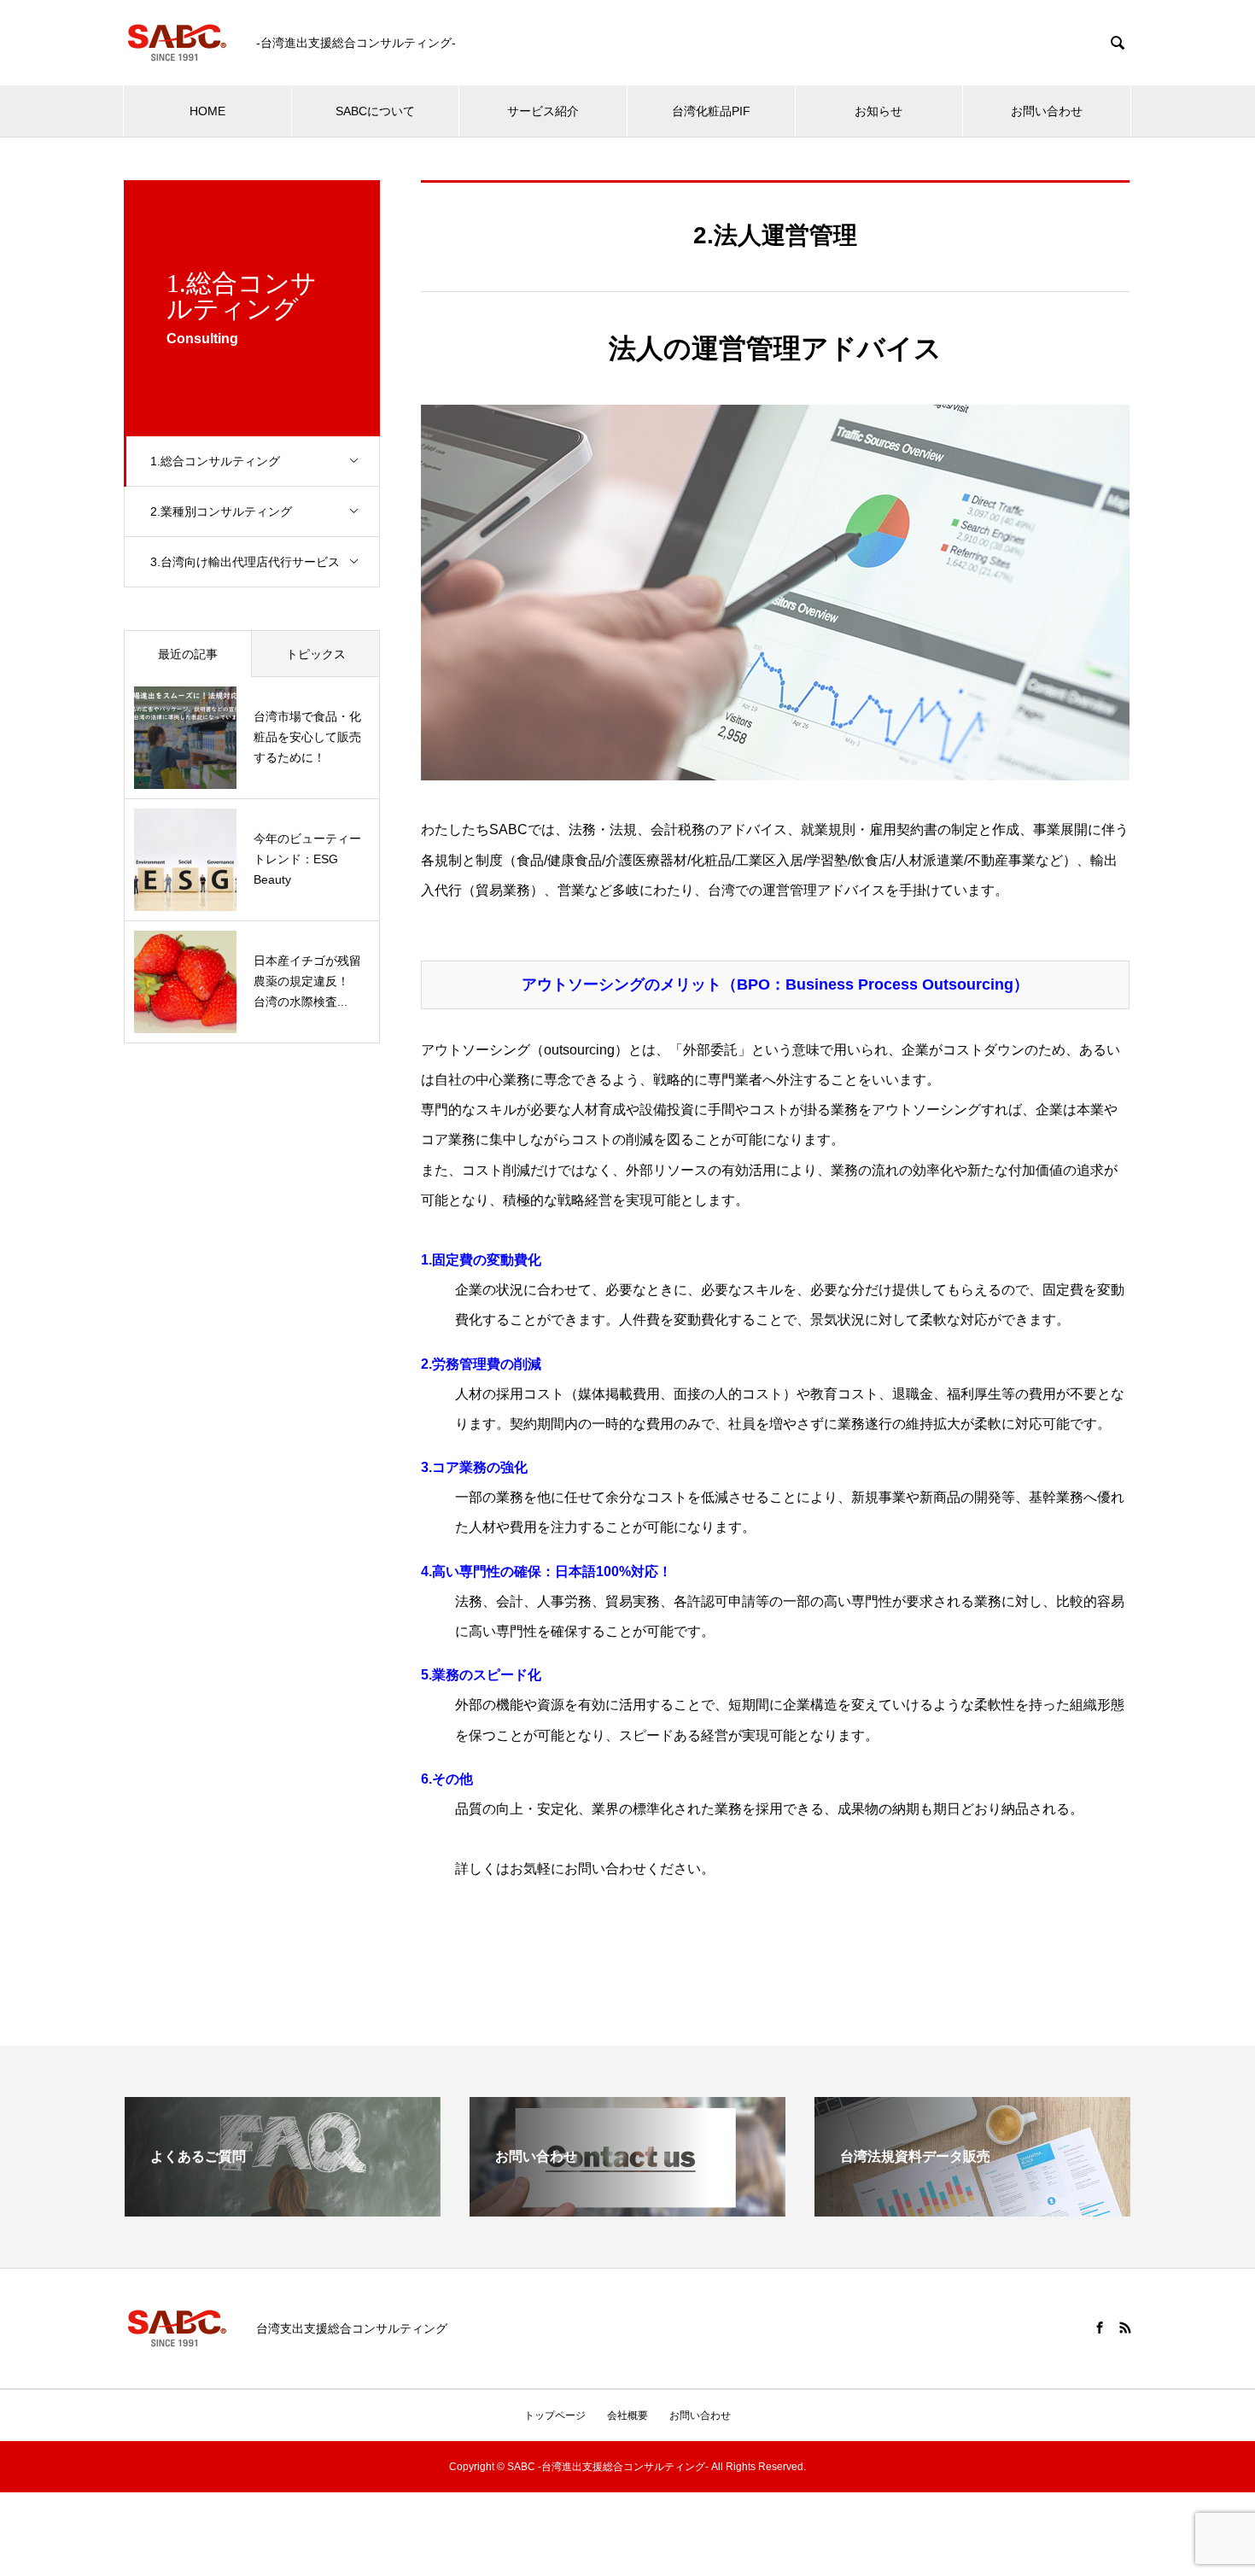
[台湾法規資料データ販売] (972, 2209)
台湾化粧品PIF (711, 111)
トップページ (555, 2415)
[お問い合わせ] (627, 2209)
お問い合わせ (1047, 111)
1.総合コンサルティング (215, 461)
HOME (207, 111)
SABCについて (375, 111)
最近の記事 (188, 654)
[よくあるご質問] (283, 2209)
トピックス (316, 654)
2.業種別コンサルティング (221, 511)
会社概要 (627, 2415)
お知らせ (878, 111)
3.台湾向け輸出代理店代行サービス (245, 562)
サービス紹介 (543, 111)
